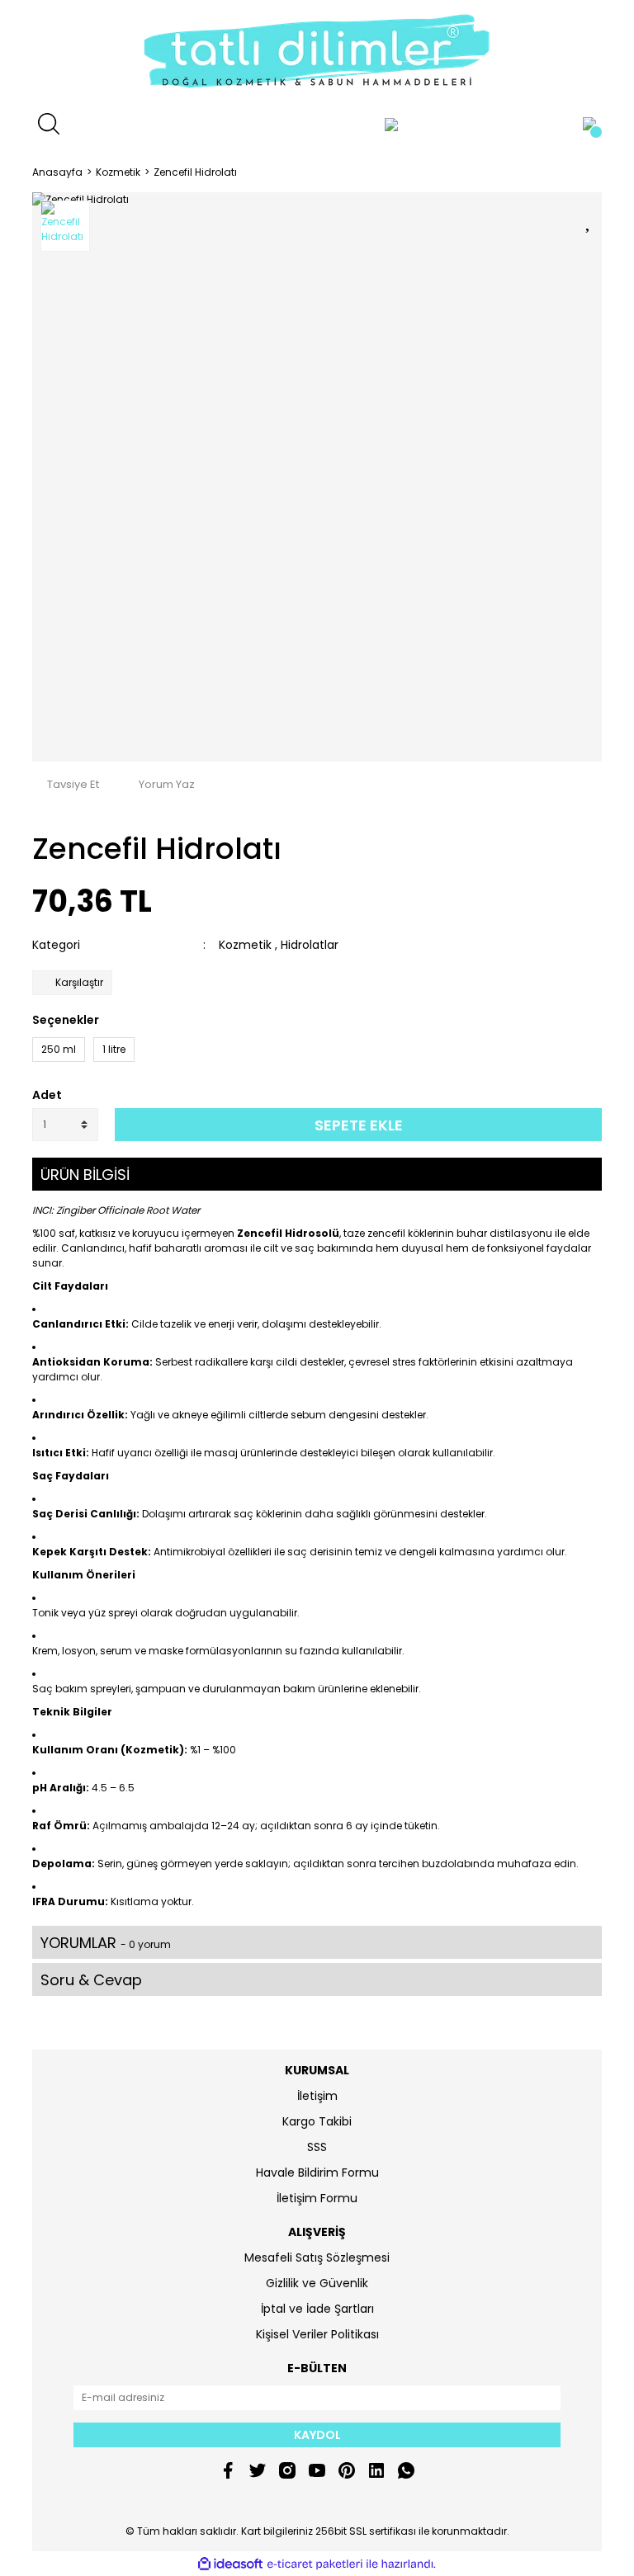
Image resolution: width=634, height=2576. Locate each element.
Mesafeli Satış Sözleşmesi (317, 2258)
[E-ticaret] (315, 2564)
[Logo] (317, 54)
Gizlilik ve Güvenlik (317, 2283)
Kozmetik (245, 945)
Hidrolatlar (310, 945)
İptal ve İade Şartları (317, 2309)
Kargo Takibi (317, 2121)
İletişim (317, 2096)
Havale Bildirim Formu (317, 2173)
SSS (317, 2147)
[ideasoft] (230, 2564)
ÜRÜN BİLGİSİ (85, 1175)
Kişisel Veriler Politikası (317, 2334)
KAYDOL (317, 2435)
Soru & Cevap (91, 1980)
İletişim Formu (317, 2198)
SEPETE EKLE (359, 1125)
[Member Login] (391, 124)
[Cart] (589, 124)
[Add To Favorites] (589, 219)
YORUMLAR (106, 1943)
